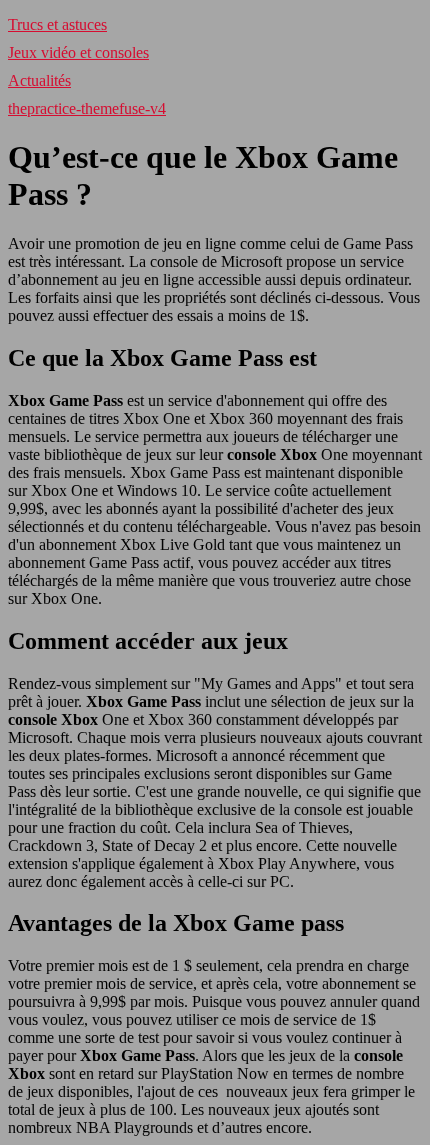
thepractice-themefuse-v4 (87, 108)
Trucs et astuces (57, 24)
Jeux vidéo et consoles (78, 52)
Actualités (39, 80)
